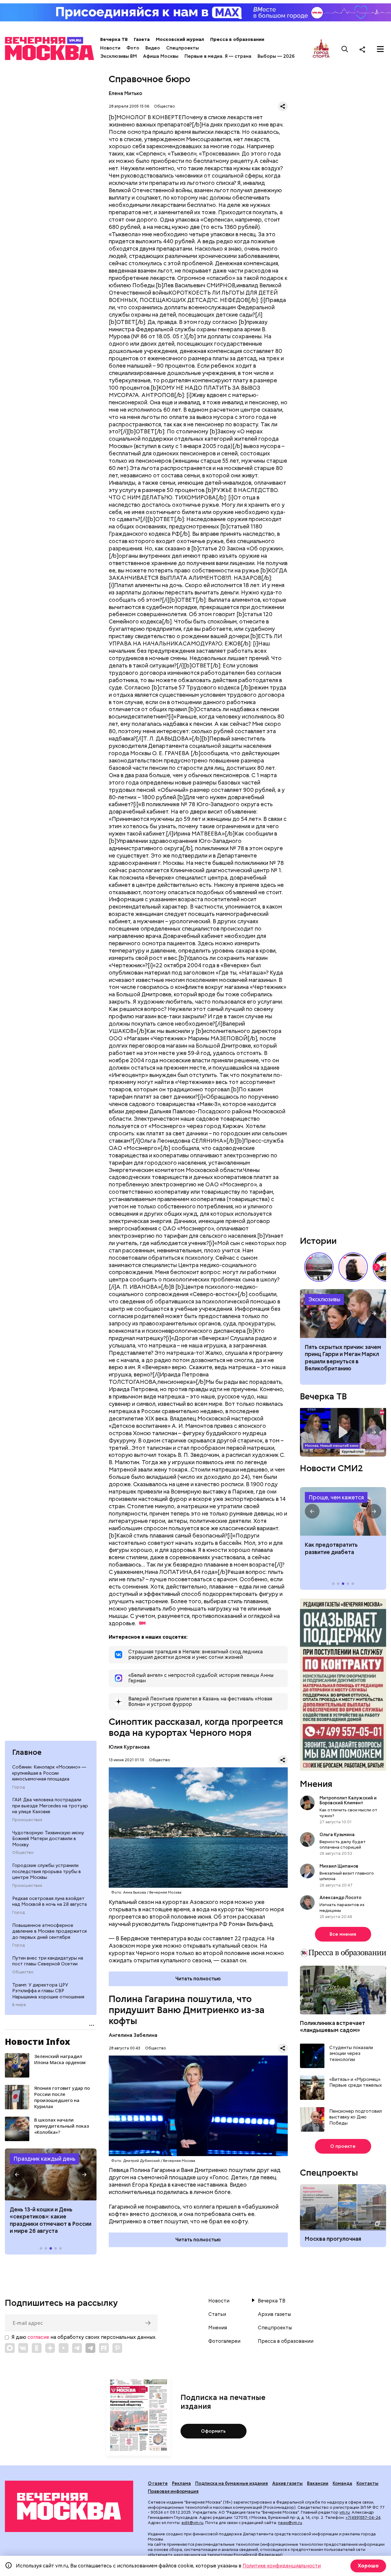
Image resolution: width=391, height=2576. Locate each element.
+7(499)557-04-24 (363, 2517)
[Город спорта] (321, 49)
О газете (158, 2483)
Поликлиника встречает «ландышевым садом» (333, 2027)
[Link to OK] (37, 2348)
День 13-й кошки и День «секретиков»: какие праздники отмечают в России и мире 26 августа (51, 2220)
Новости (110, 48)
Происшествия (27, 1820)
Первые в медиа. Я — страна (218, 56)
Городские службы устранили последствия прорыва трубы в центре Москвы (47, 1871)
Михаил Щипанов (339, 1866)
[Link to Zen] (50, 2348)
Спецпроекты (183, 48)
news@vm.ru (290, 2523)
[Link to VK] (23, 2348)
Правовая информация (173, 2491)
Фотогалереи (224, 2341)
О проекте (343, 2146)
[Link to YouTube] (64, 2348)
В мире (19, 2005)
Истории (318, 1241)
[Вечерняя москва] (69, 2506)
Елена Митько (126, 93)
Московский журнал (180, 39)
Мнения (316, 1784)
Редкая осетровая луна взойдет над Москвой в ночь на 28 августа (49, 1902)
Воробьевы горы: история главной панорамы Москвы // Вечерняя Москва (319, 1267)
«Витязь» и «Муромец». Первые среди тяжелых (356, 2083)
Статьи (217, 2314)
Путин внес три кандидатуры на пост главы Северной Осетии (48, 1961)
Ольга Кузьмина (338, 1835)
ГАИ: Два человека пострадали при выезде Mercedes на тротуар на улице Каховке (50, 1806)
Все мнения (343, 1934)
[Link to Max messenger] (10, 2348)
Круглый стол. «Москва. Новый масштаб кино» (343, 1432)
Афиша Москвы (161, 56)
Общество (23, 1853)
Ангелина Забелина (133, 2035)
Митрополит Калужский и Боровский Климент (348, 1800)
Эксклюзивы (324, 1299)
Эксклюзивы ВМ (119, 56)
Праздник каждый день (44, 2159)
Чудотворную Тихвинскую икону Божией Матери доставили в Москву (48, 1839)
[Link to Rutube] (104, 2348)
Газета (142, 39)
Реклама (181, 2483)
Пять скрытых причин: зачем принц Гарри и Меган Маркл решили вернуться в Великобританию (343, 1358)
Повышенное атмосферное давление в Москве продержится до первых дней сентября (49, 1931)
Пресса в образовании (237, 39)
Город (18, 1787)
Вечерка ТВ (114, 39)
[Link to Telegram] (77, 2348)
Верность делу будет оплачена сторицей (343, 1844)
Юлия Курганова (129, 1747)
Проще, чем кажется (336, 1497)
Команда (342, 2483)
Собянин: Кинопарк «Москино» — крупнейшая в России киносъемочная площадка (49, 1773)
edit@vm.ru (192, 2523)
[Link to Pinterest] (117, 2348)
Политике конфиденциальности (282, 2566)
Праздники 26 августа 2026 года (51, 2174)
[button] (17, 2174)
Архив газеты (274, 2314)
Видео (153, 48)
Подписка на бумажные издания (232, 2483)
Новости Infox (38, 2041)
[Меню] (380, 49)
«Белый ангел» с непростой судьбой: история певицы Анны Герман (353, 1267)
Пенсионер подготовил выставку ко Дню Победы (356, 2117)
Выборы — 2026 (276, 56)
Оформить (213, 2431)
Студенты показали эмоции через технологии (351, 2054)
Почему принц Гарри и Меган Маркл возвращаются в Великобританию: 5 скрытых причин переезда (343, 1314)
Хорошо (368, 2566)
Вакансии (318, 2483)
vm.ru (345, 2512)
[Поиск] (345, 49)
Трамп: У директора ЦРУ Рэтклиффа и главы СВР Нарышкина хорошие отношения (48, 1991)
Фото (133, 48)
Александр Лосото (340, 1898)
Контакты (367, 2483)
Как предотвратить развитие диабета (343, 1512)
